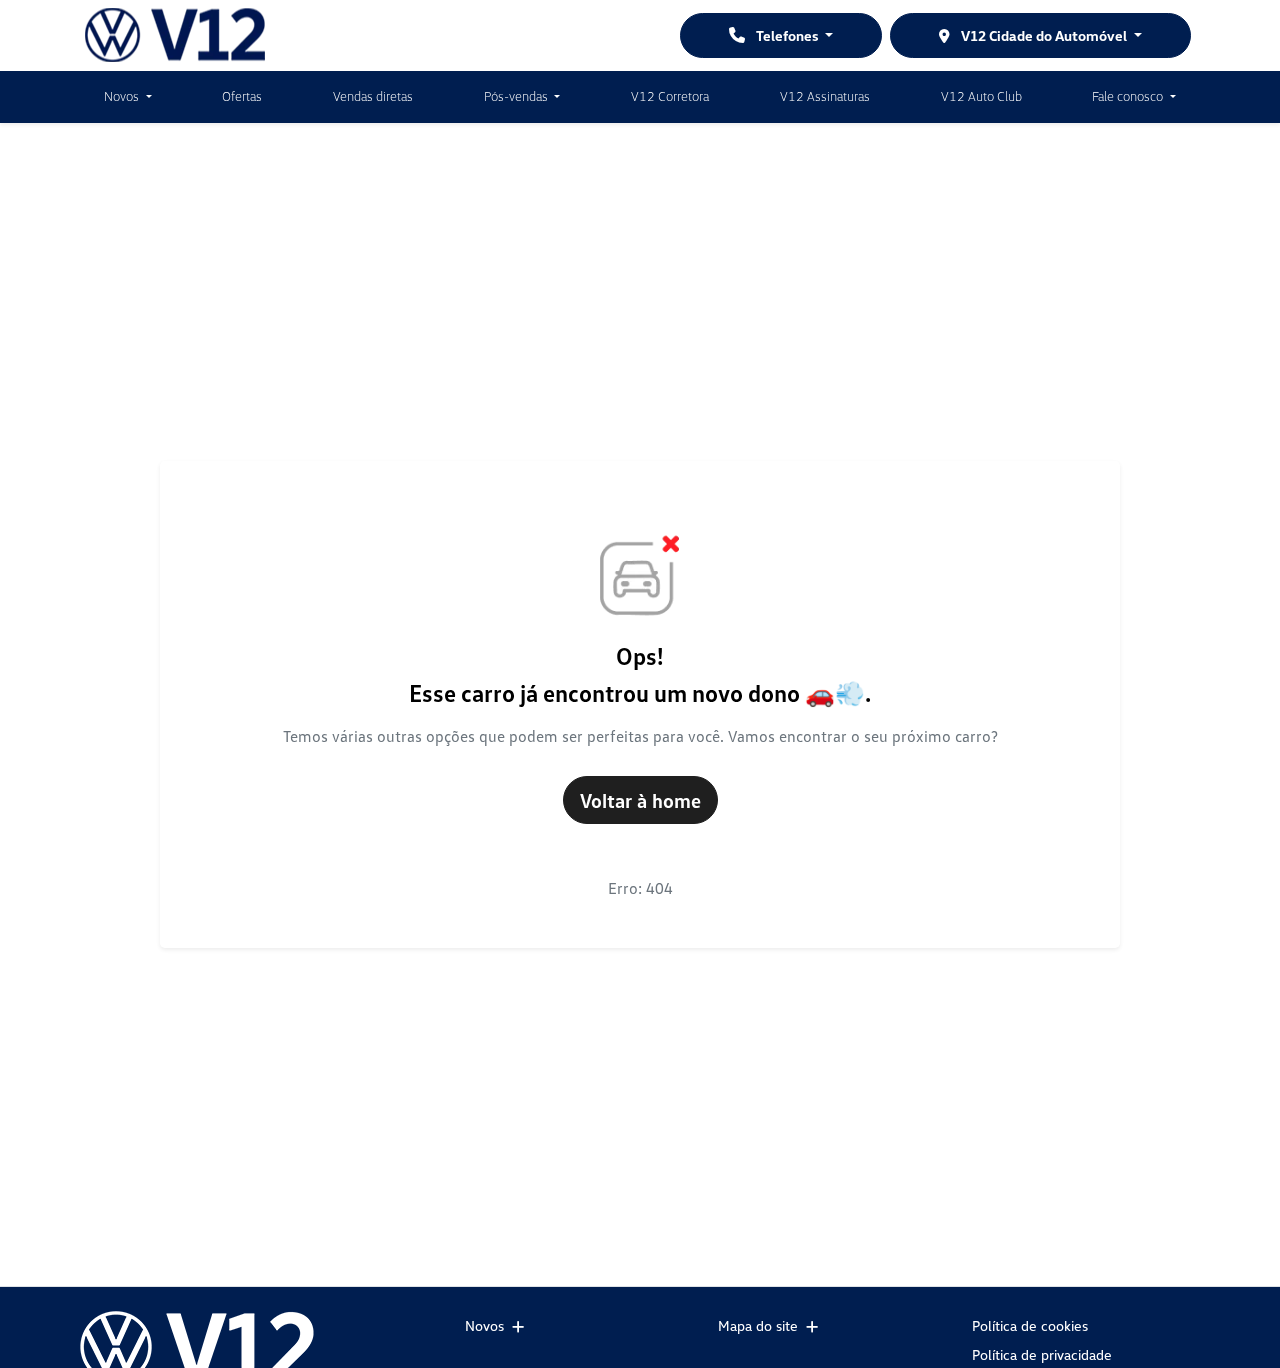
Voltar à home (640, 800)
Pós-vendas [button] (517, 96)
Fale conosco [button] (1129, 96)
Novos (484, 1325)
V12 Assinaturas (825, 96)
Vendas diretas (373, 96)
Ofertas (242, 96)
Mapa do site (758, 1325)
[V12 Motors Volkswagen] (175, 35)
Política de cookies (1030, 1325)
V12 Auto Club (981, 96)
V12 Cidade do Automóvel (1044, 35)
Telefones (787, 35)
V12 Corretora (670, 96)
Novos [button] (123, 96)
